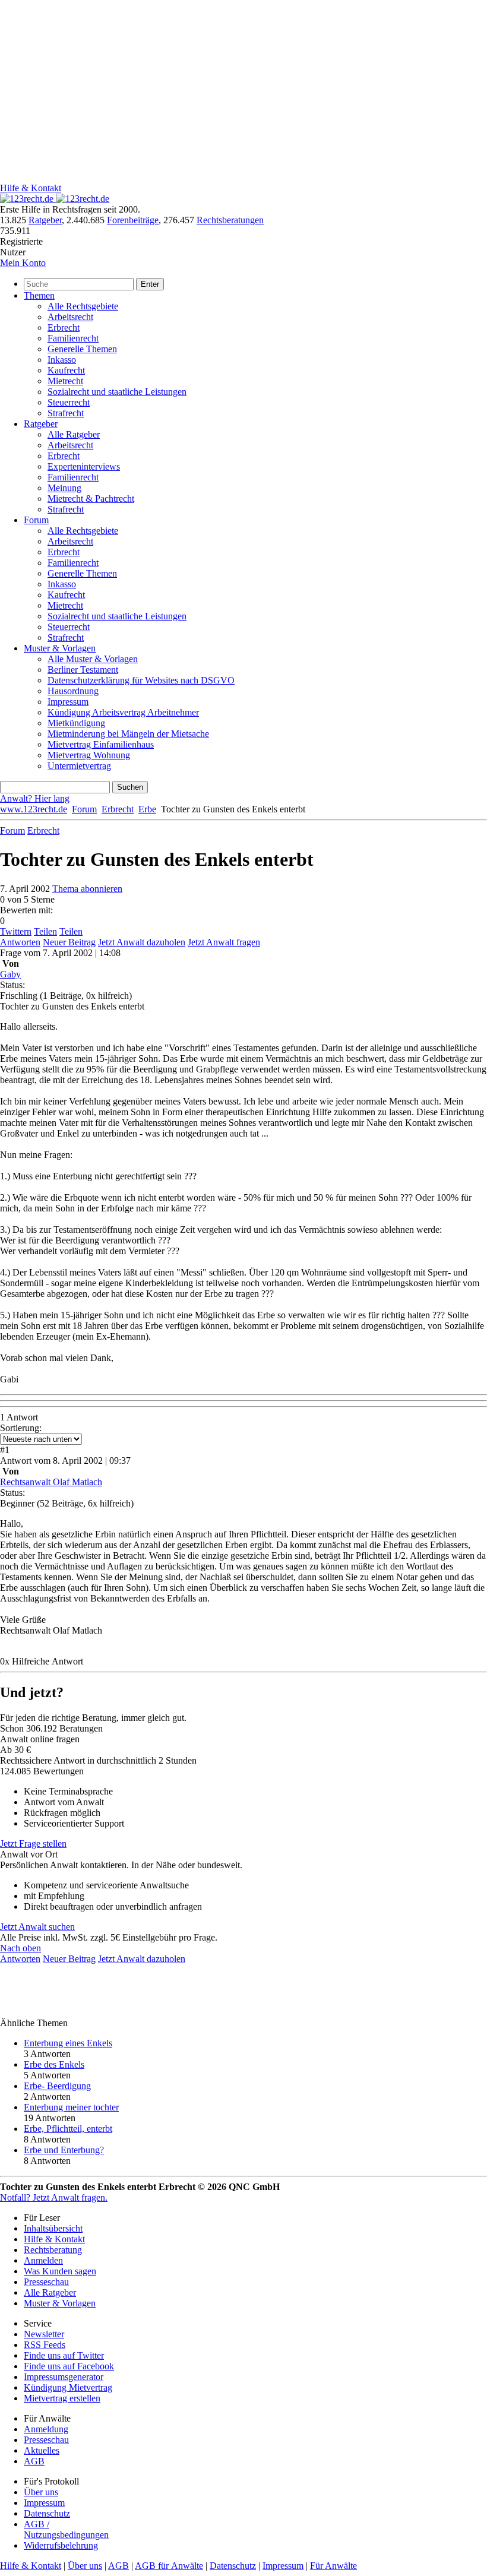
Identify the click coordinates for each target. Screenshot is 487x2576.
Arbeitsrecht (70, 317)
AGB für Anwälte (169, 2566)
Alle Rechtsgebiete (83, 306)
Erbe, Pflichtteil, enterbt (68, 2129)
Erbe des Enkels (54, 2064)
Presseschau (46, 2282)
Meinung (64, 488)
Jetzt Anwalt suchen (37, 1927)
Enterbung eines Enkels (68, 2043)
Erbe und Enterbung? (64, 2150)
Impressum (68, 702)
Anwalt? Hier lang (35, 798)
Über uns (41, 2492)
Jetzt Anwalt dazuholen (142, 942)
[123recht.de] (55, 199)
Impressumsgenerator (64, 2377)
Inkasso (62, 360)
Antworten (20, 942)
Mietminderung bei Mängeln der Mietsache (128, 734)
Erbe (147, 809)
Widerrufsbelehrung (61, 2545)
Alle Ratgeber (74, 434)
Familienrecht (73, 338)
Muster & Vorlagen (60, 648)
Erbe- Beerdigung (57, 2086)
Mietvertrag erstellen (62, 2398)
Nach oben (20, 1948)
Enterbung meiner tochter (71, 2107)
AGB (34, 2461)
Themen (39, 295)
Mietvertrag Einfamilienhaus (101, 744)
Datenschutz (47, 2513)
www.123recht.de (34, 809)
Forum (36, 520)
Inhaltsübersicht (53, 2228)
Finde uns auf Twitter (64, 2355)
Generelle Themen (82, 349)
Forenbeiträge (133, 220)
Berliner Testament (83, 670)
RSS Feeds (45, 2345)
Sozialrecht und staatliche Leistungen (117, 392)
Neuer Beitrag (69, 942)
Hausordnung (73, 691)
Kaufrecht (66, 370)
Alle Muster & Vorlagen (93, 659)
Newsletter (44, 2334)
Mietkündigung (76, 723)
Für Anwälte (333, 2566)
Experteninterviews (84, 466)
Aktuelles (42, 2450)
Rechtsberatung (53, 2250)
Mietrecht (65, 381)
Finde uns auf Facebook (69, 2366)
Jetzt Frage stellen (33, 1844)
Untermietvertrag (79, 766)
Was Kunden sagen (60, 2271)
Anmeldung (46, 2429)
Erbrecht (64, 327)
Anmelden (43, 2260)
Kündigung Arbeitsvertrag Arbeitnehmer (123, 712)
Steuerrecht (69, 402)
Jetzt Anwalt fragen (224, 942)
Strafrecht (66, 413)
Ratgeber (45, 220)
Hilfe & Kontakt (31, 188)
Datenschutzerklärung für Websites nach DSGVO (141, 680)
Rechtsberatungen (230, 220)
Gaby (10, 974)
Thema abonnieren (87, 889)
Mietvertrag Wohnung (89, 755)
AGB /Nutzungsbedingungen (66, 2529)
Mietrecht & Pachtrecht (91, 499)
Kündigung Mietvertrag (68, 2387)
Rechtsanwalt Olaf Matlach (51, 1482)
